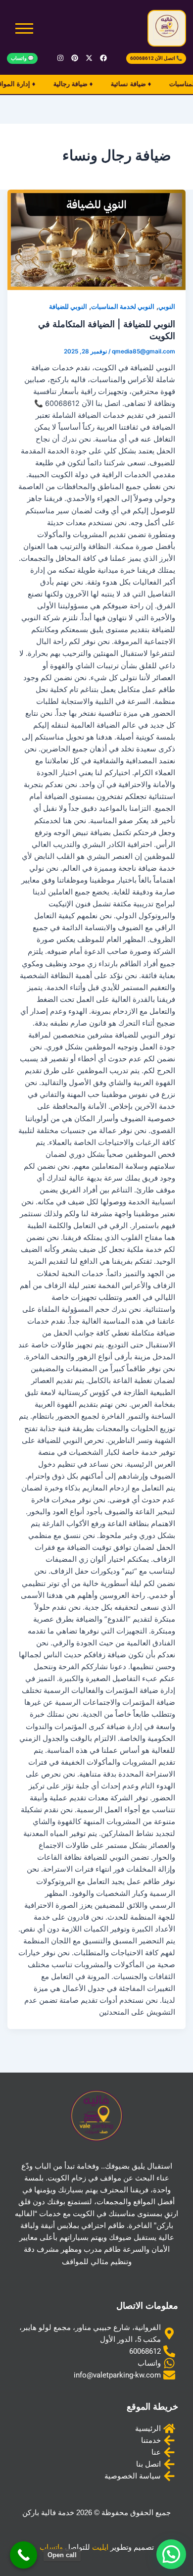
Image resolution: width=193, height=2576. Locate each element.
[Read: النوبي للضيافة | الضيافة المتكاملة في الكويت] (97, 240)
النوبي (167, 307)
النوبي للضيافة (68, 307)
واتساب (51, 2547)
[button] (171, 2554)
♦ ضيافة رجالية (64, 84)
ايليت (100, 2547)
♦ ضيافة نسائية (122, 84)
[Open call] (24, 2555)
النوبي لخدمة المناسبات (123, 307)
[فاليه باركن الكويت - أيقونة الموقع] (167, 27)
